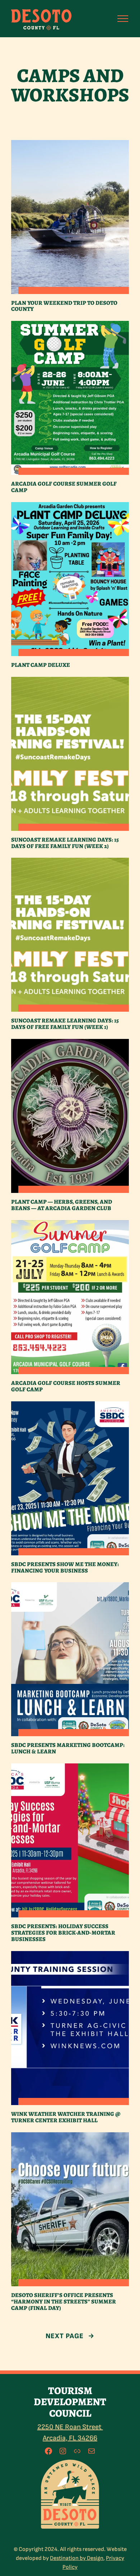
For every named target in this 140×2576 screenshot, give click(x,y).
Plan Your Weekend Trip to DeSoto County (64, 306)
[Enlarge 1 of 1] (91, 2467)
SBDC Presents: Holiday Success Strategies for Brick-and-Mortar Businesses (63, 1933)
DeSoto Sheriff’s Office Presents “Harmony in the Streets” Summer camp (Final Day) (64, 2302)
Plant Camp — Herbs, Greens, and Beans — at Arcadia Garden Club (62, 1205)
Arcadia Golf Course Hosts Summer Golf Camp (66, 1386)
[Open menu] (123, 19)
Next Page (70, 2336)
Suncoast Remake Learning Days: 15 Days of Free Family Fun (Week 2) (65, 843)
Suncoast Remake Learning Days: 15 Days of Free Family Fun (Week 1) (65, 1024)
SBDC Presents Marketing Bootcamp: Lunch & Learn (68, 1748)
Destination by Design (77, 2558)
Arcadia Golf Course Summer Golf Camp (64, 487)
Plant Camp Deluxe (41, 665)
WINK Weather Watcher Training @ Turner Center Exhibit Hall (66, 2117)
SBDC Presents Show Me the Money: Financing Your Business (65, 1568)
